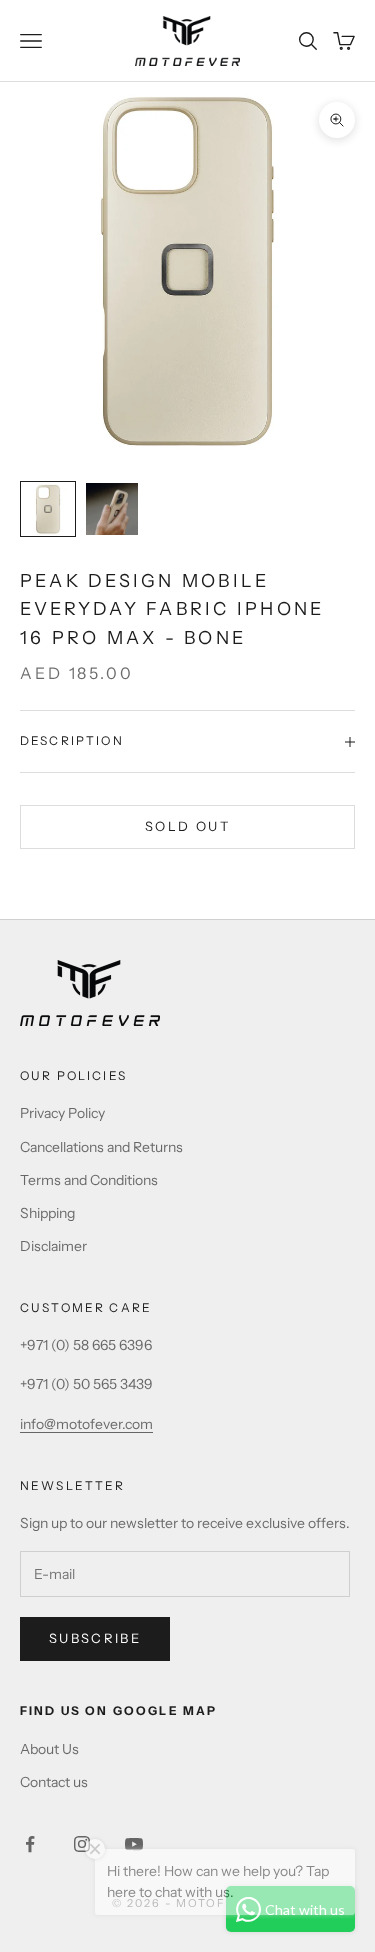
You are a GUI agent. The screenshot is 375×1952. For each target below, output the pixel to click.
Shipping (47, 1213)
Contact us (54, 1782)
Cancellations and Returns (101, 1147)
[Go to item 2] (112, 509)
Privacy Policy (62, 1113)
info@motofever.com (86, 1424)
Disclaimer (53, 1246)
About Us (49, 1749)
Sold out (187, 826)
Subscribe (95, 1638)
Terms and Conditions (89, 1180)
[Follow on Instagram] (82, 1844)
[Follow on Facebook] (30, 1844)
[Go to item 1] (48, 509)
